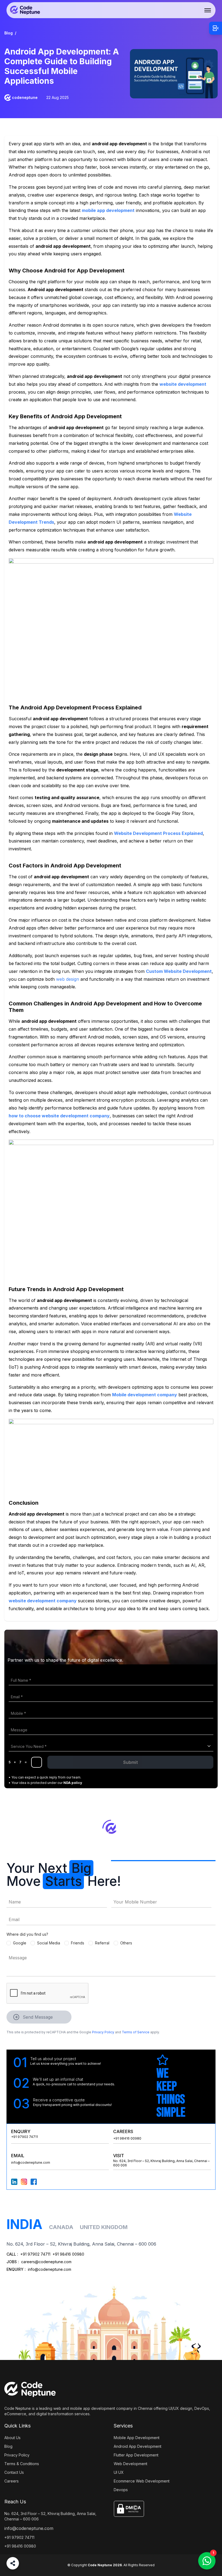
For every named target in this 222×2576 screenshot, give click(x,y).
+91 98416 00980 (127, 2138)
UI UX (119, 2472)
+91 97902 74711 (25, 2137)
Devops (121, 2490)
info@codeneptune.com (31, 2162)
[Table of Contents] (216, 28)
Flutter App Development (136, 2455)
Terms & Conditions (22, 2464)
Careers (12, 2481)
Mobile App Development (137, 2438)
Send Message (38, 2017)
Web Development (130, 2464)
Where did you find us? (27, 1934)
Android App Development (138, 2446)
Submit (130, 1762)
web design (68, 979)
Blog (9, 33)
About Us (12, 2438)
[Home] (25, 10)
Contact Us (14, 2472)
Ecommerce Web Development (142, 2481)
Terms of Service (136, 2032)
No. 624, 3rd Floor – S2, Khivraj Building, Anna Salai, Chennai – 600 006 (50, 2516)
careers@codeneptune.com (46, 2262)
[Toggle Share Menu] (13, 2563)
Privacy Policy (103, 2032)
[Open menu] (208, 10)
